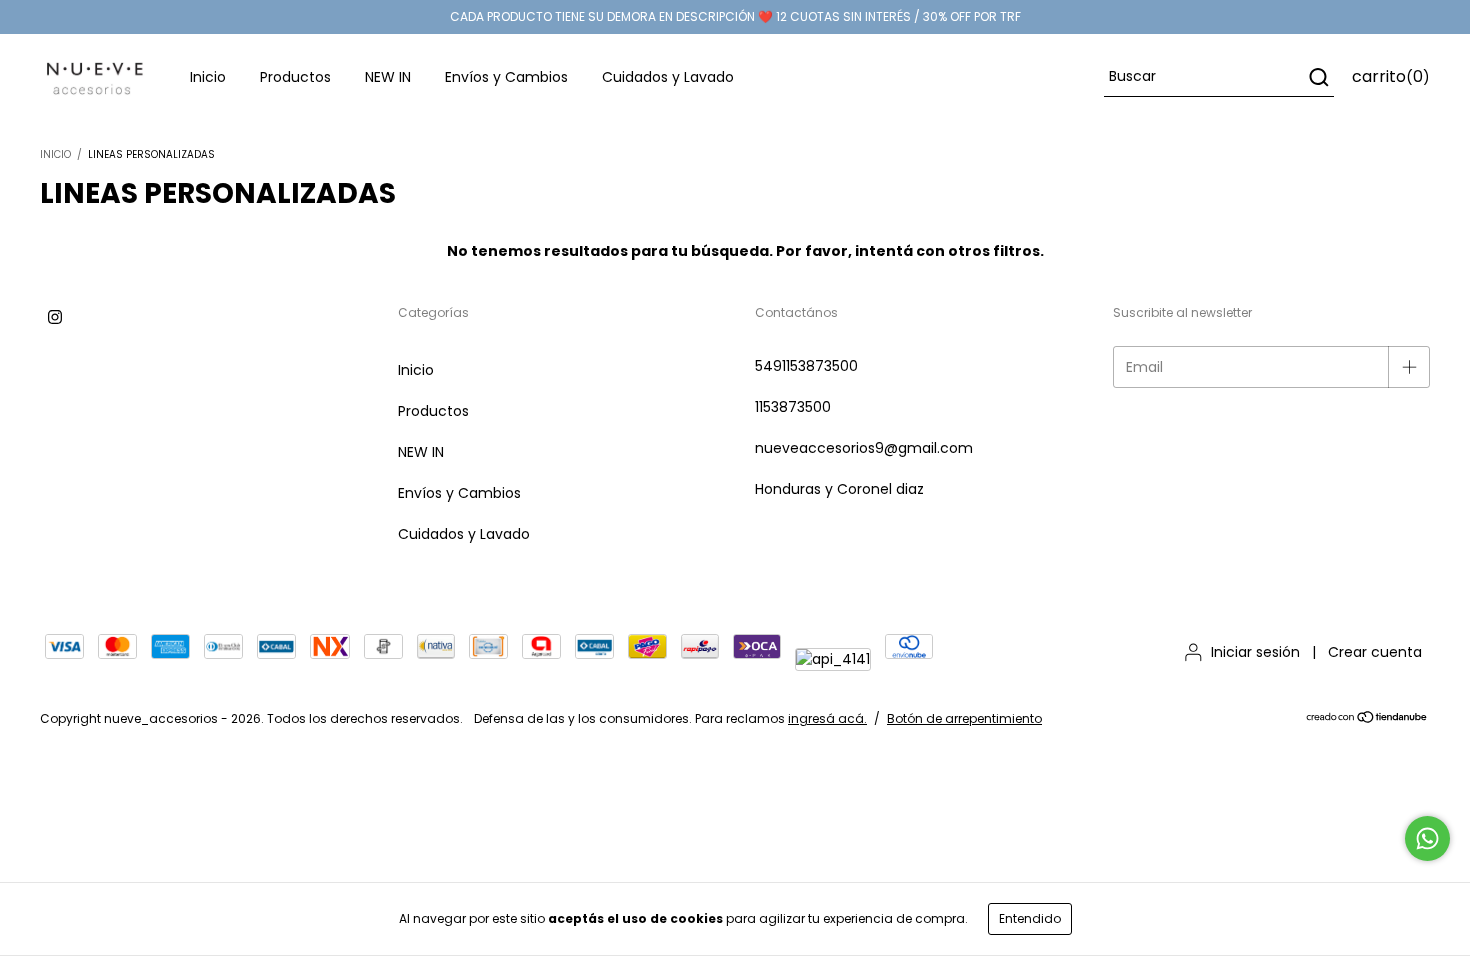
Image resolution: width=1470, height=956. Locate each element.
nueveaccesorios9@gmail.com (864, 448)
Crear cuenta (1375, 652)
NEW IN (388, 77)
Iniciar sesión (1255, 652)
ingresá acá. (827, 718)
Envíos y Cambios (506, 77)
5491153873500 (806, 366)
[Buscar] (1317, 77)
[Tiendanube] (1367, 719)
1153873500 (793, 407)
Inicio (208, 77)
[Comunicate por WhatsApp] (1427, 838)
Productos (295, 77)
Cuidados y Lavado (668, 77)
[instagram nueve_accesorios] (55, 317)
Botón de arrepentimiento (964, 718)
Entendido (1030, 918)
